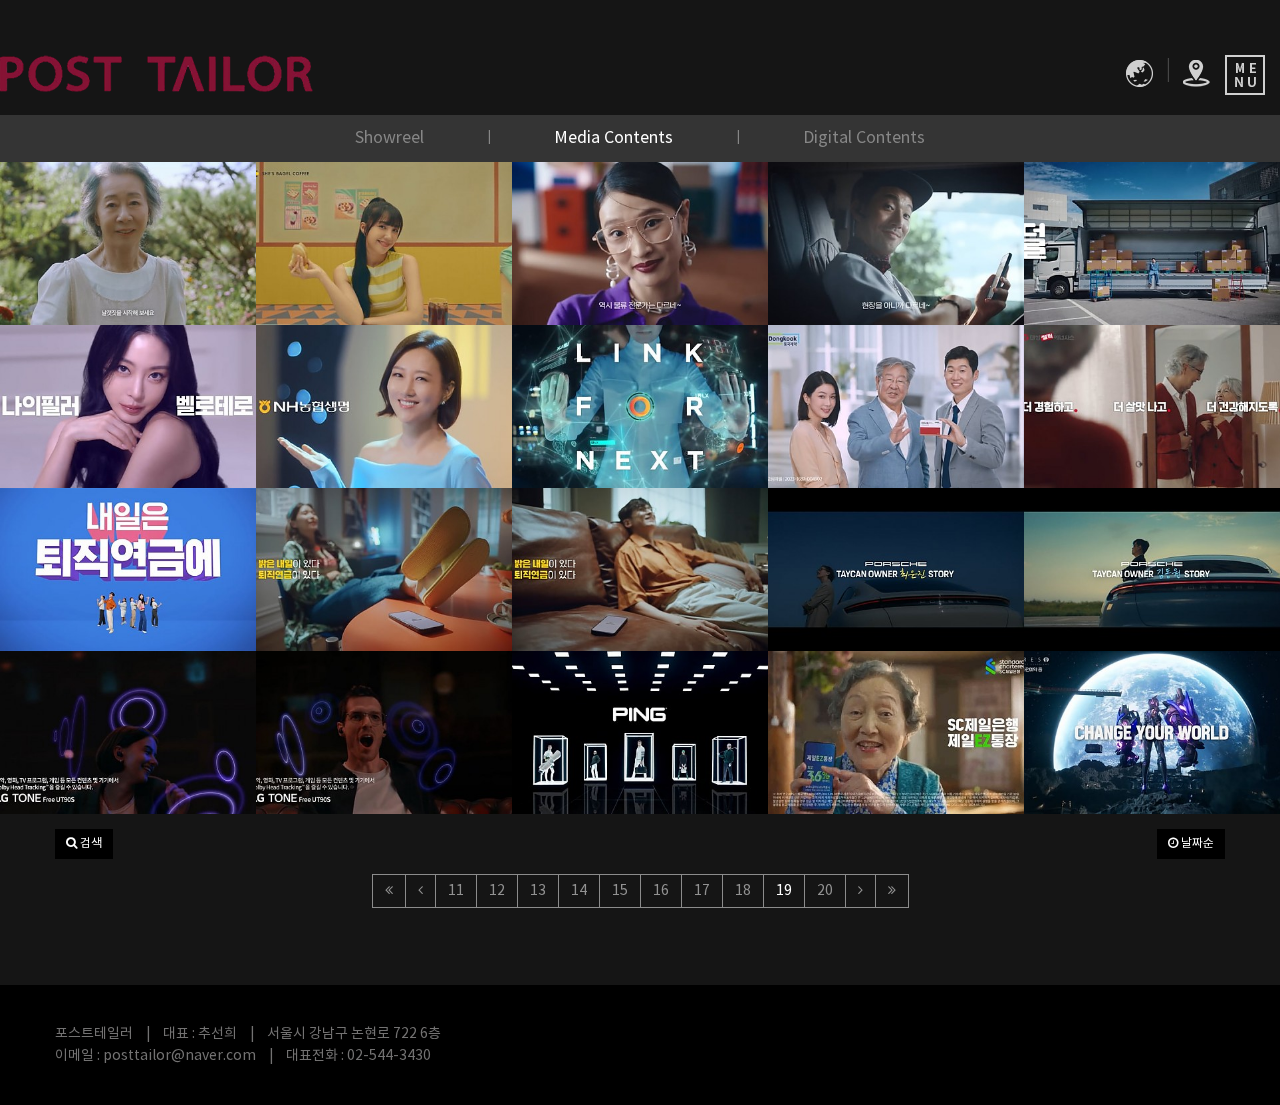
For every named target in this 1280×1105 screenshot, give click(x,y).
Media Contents (615, 138)
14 (579, 891)
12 (497, 891)
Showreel (391, 138)
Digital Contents (864, 138)
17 (702, 891)
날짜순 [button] (1196, 843)
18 (743, 891)
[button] (84, 844)
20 (825, 891)
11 (456, 891)
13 (538, 891)
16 (661, 891)
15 (620, 891)
